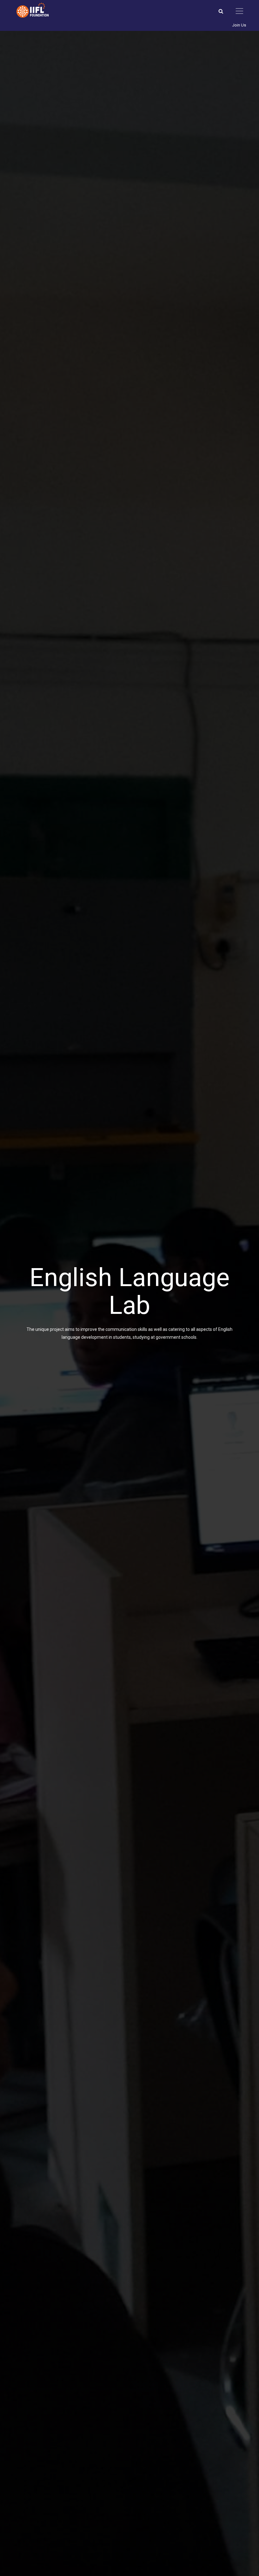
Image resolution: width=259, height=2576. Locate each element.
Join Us (239, 25)
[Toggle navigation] (239, 11)
